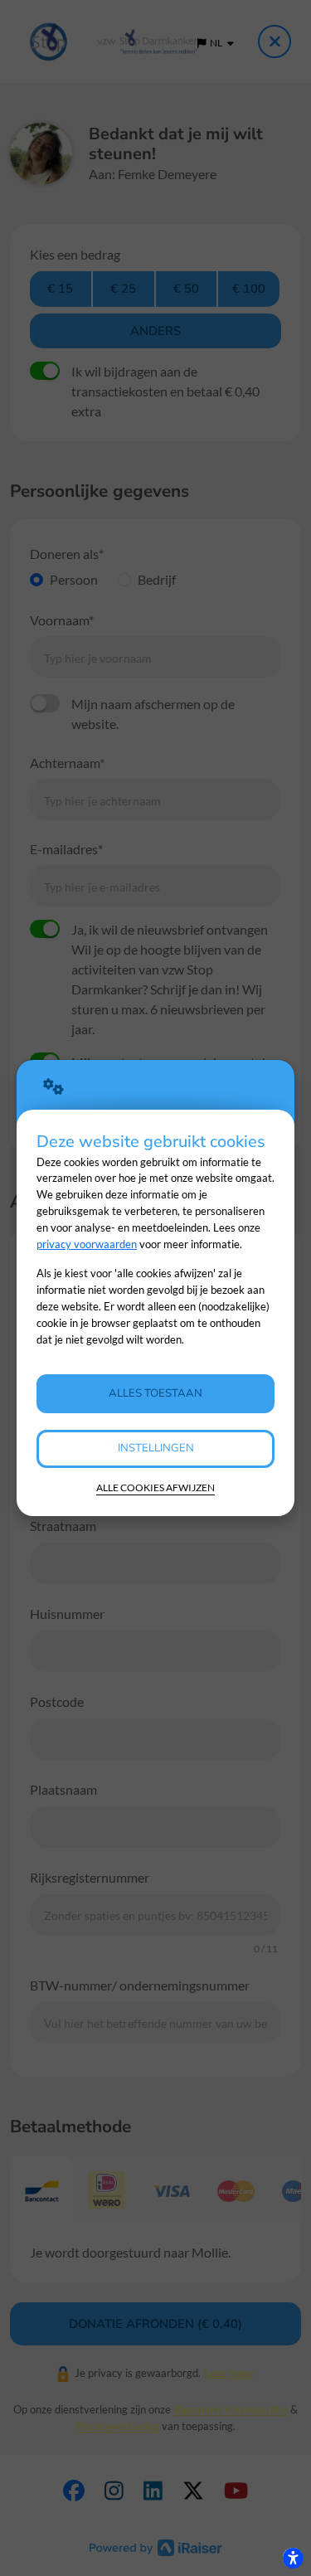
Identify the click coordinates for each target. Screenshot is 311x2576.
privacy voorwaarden (87, 1244)
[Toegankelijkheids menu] (293, 2558)
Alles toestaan (155, 1393)
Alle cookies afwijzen (155, 1487)
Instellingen (156, 1448)
